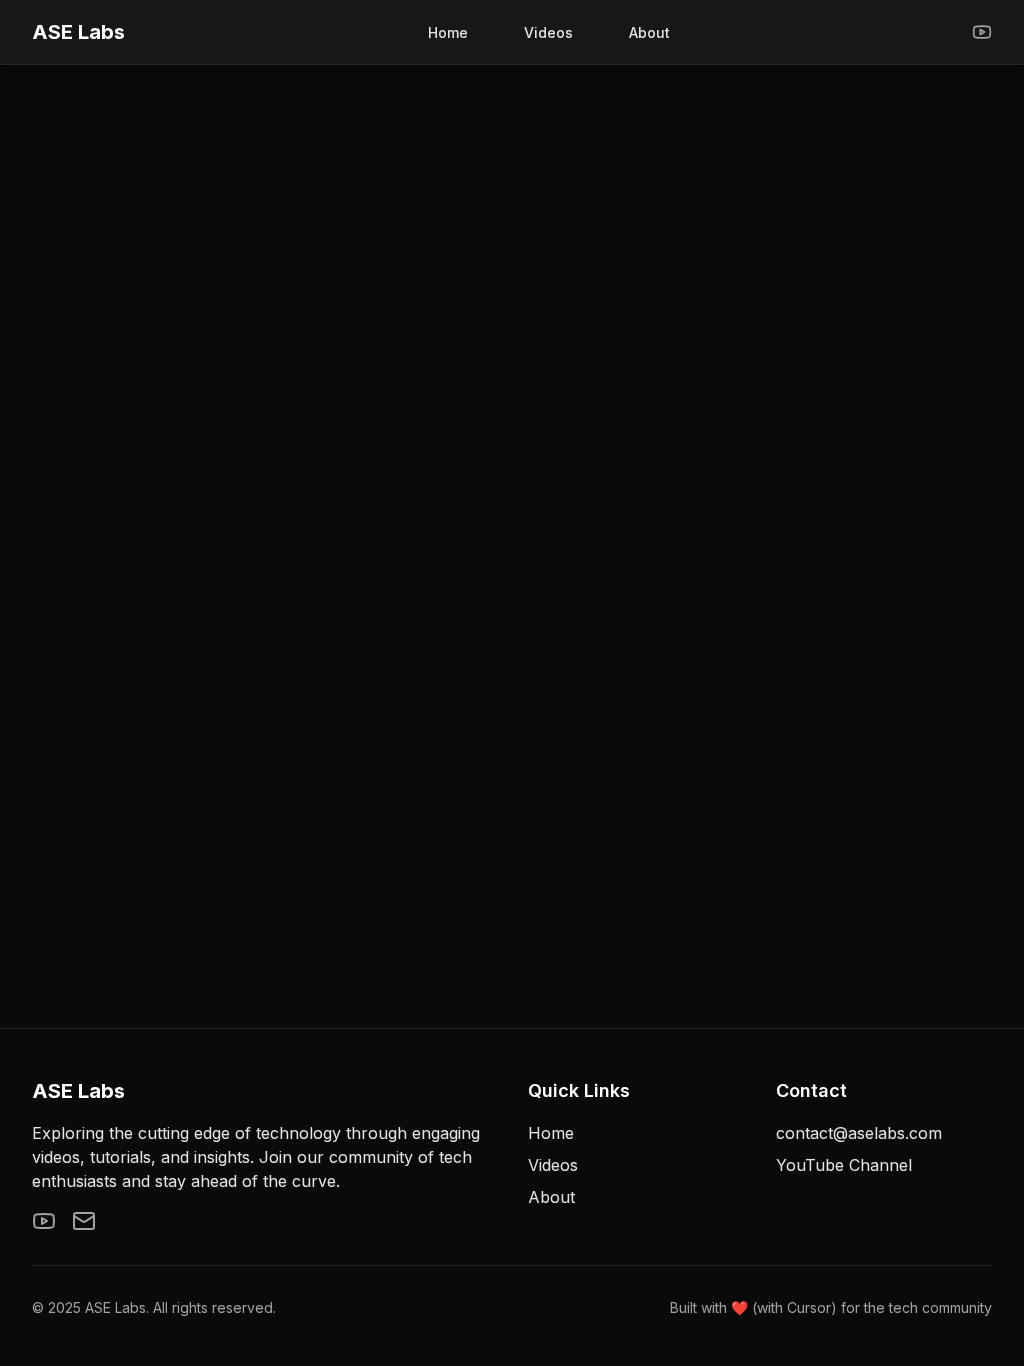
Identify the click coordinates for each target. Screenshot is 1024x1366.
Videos (548, 32)
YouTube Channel (844, 1165)
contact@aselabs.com (859, 1133)
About (649, 32)
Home (448, 32)
